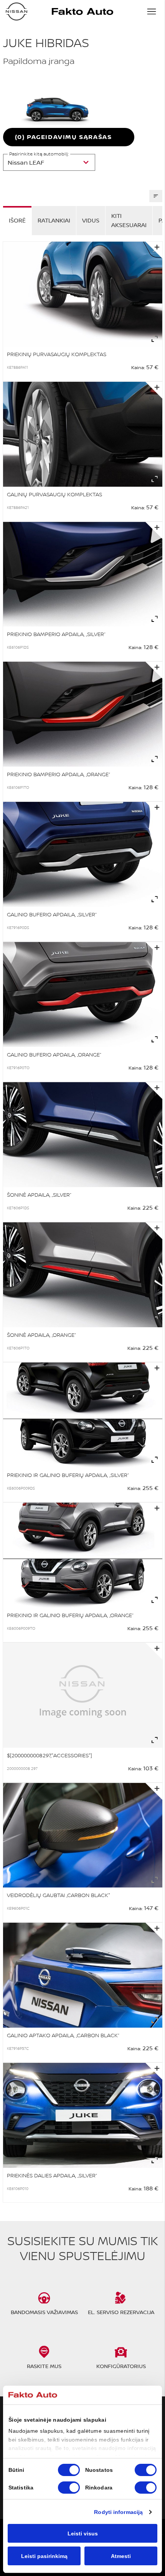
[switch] (146, 2470)
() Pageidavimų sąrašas (64, 137)
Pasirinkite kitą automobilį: (39, 154)
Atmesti (121, 2556)
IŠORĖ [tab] (17, 220)
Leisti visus (83, 2533)
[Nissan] (16, 11)
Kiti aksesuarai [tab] (129, 220)
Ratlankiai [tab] (54, 220)
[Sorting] (156, 196)
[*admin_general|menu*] (152, 11)
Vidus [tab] (91, 220)
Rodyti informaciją (118, 2512)
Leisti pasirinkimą (44, 2556)
